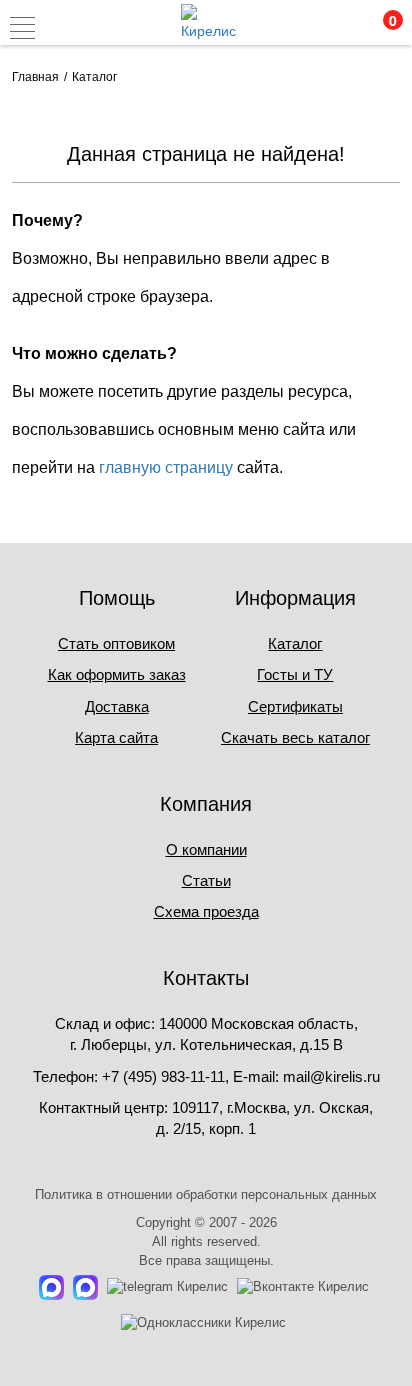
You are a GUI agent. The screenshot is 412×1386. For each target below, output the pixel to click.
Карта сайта (116, 737)
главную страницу (166, 467)
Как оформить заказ (117, 674)
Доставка (117, 706)
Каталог (295, 643)
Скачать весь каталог (295, 737)
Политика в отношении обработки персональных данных (206, 1194)
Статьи (206, 880)
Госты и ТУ (295, 674)
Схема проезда (206, 911)
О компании (206, 849)
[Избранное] (337, 28)
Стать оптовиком (116, 643)
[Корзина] (380, 28)
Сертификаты (295, 706)
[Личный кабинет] (295, 28)
